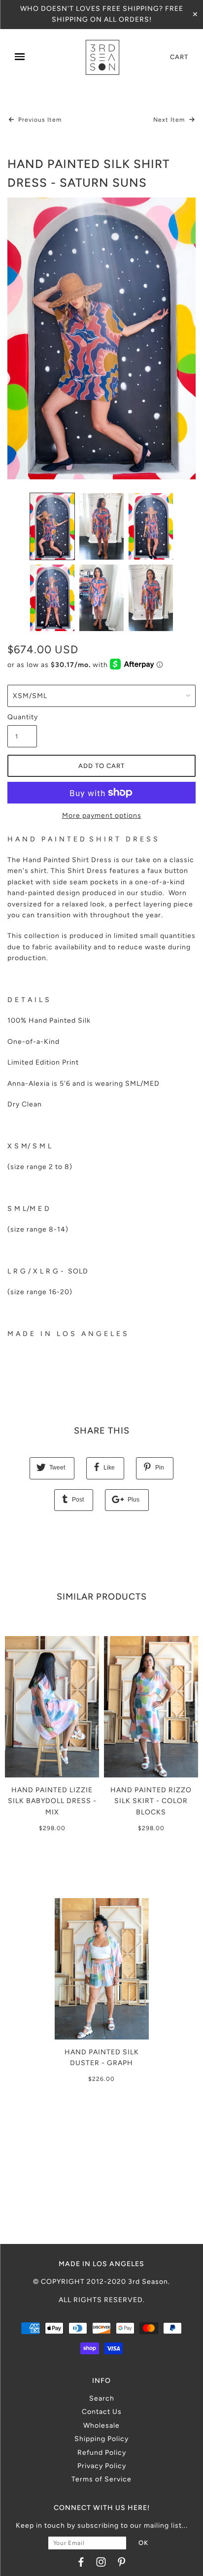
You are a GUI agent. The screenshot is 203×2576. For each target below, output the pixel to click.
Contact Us (102, 2412)
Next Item (170, 120)
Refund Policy (102, 2453)
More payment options (102, 816)
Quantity (22, 717)
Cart (179, 57)
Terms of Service (101, 2479)
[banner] (102, 57)
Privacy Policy (102, 2466)
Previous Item (39, 120)
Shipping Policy (101, 2439)
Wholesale (101, 2425)
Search (102, 2398)
